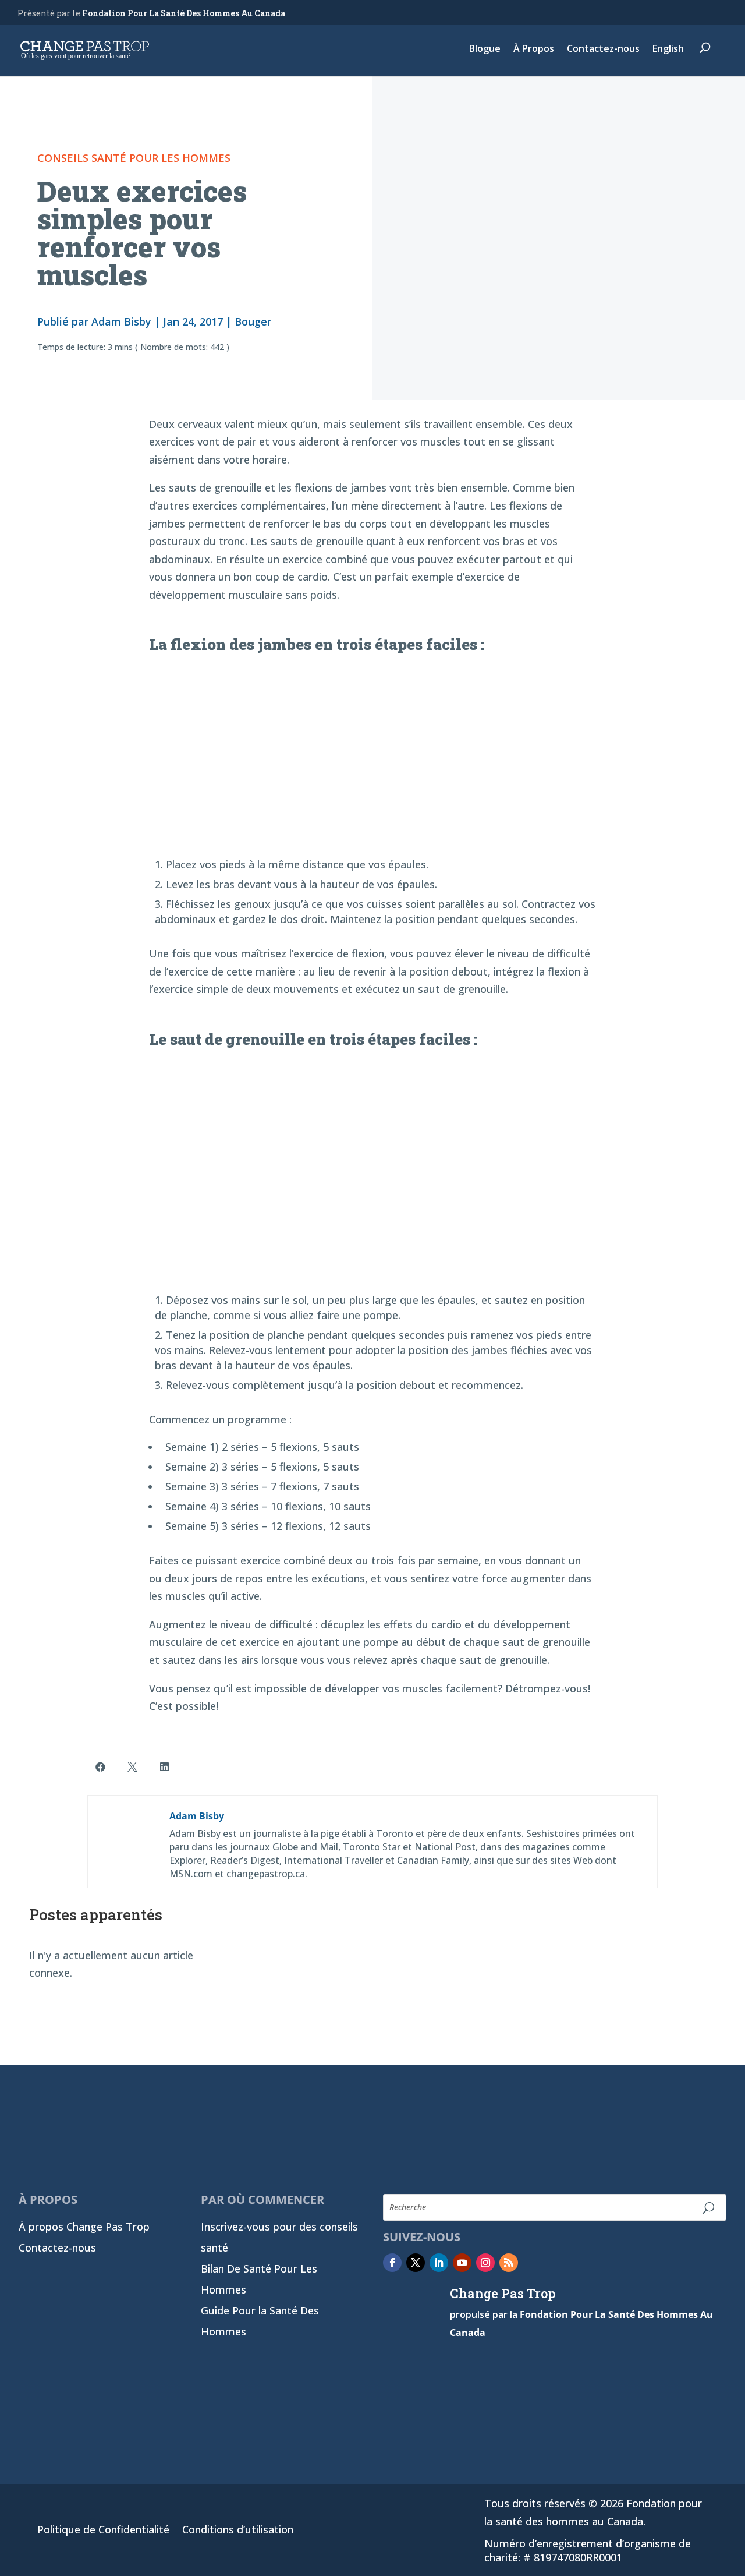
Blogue (485, 50)
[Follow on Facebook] (392, 2263)
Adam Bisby (121, 321)
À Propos (534, 50)
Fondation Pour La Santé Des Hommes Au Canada (184, 13)
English (668, 50)
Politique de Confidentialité (103, 2531)
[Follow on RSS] (509, 2263)
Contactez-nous (603, 50)
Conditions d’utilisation (238, 2531)
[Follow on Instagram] (485, 2263)
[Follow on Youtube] (462, 2263)
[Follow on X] (416, 2263)
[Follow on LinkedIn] (439, 2263)
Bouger (253, 321)
